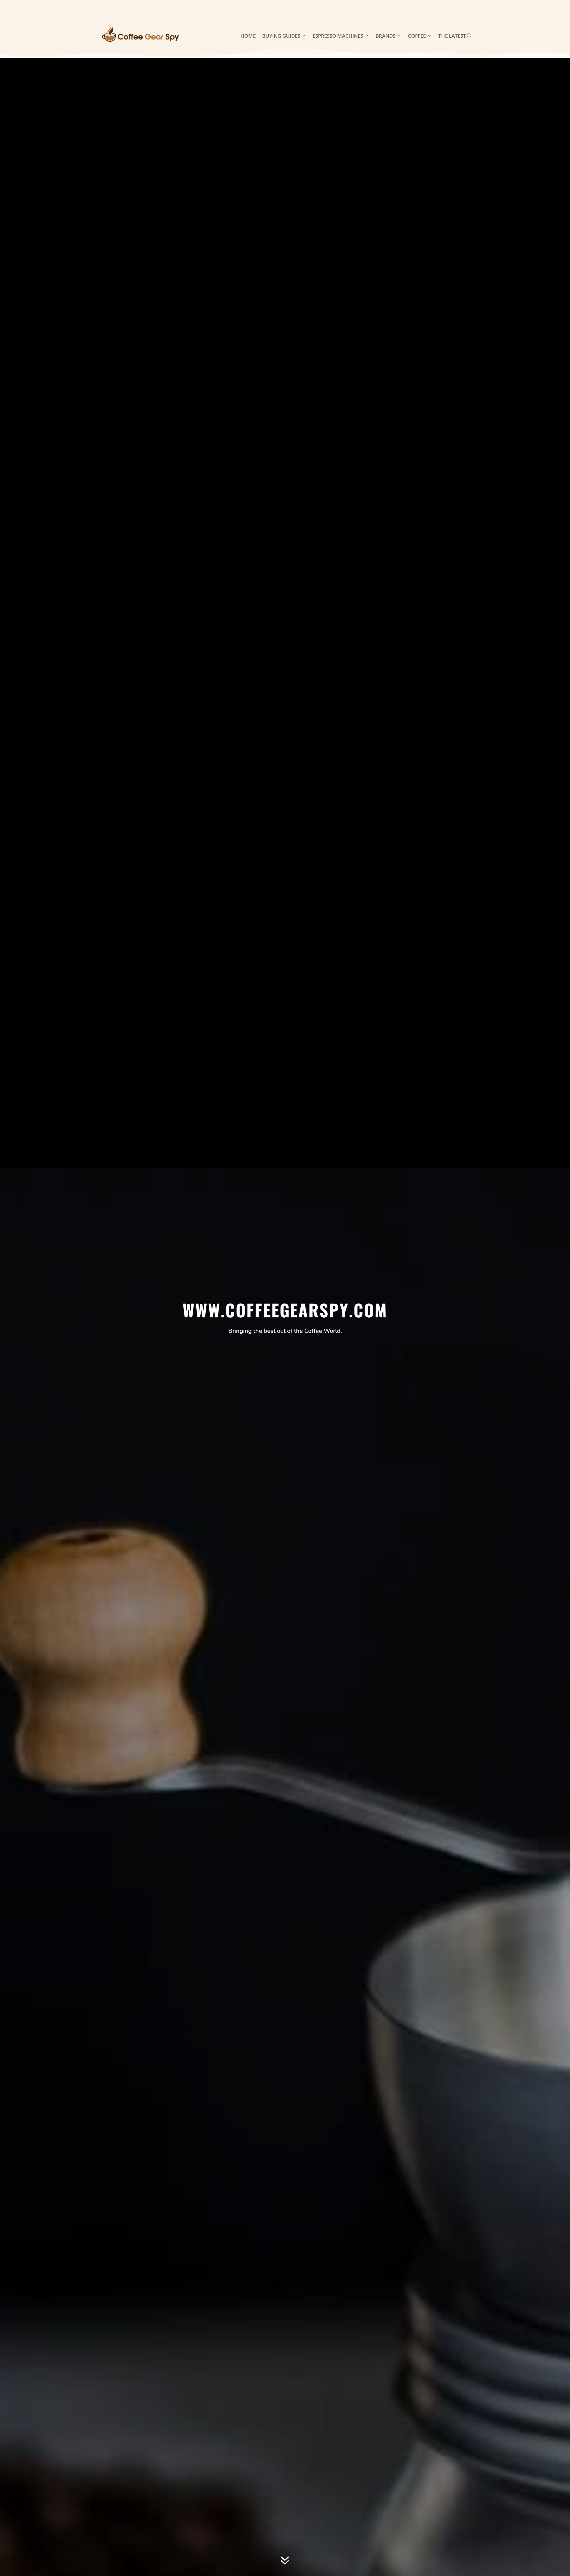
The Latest (452, 36)
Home (248, 36)
